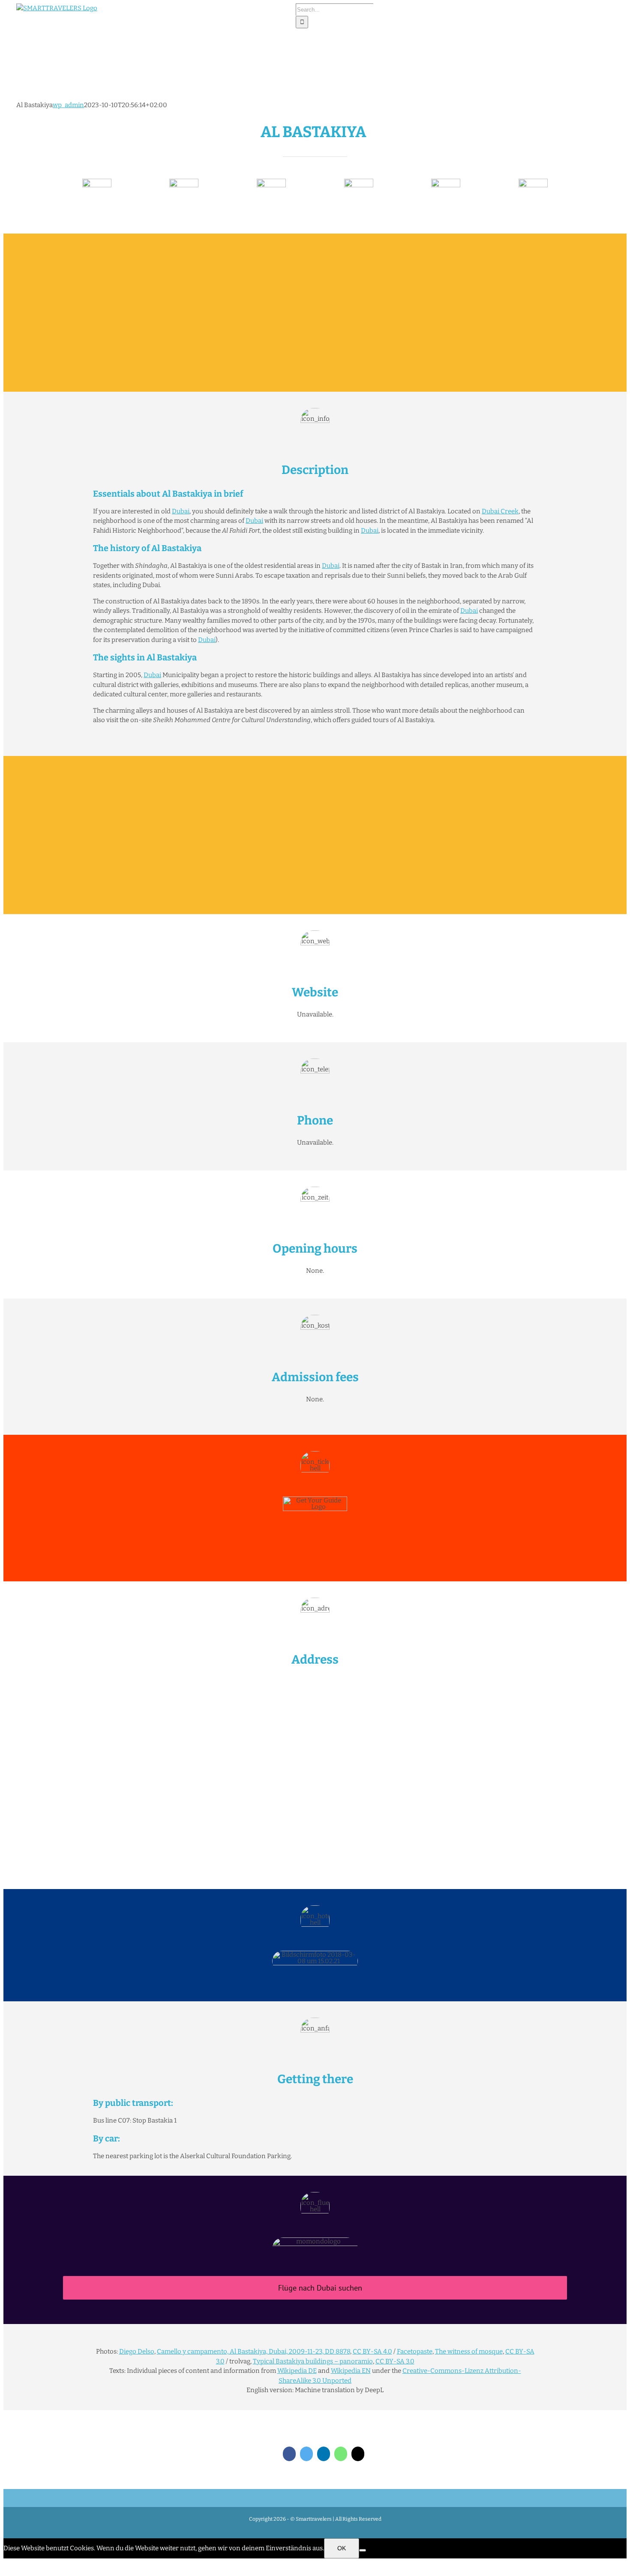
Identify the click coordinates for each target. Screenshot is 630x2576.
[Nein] (363, 2550)
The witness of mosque (469, 2351)
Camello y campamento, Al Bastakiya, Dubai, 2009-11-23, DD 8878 (253, 2351)
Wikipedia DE (297, 2371)
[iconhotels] (533, 182)
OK (342, 2548)
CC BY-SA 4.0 (372, 2351)
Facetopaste (415, 2351)
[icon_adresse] (359, 182)
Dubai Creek (500, 511)
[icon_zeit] (184, 182)
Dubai (181, 511)
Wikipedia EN (351, 2371)
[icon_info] (97, 182)
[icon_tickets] (446, 182)
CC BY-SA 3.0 (395, 2361)
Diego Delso (137, 2351)
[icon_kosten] (271, 182)
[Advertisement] (315, 313)
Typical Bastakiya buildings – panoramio (313, 2361)
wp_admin (68, 105)
